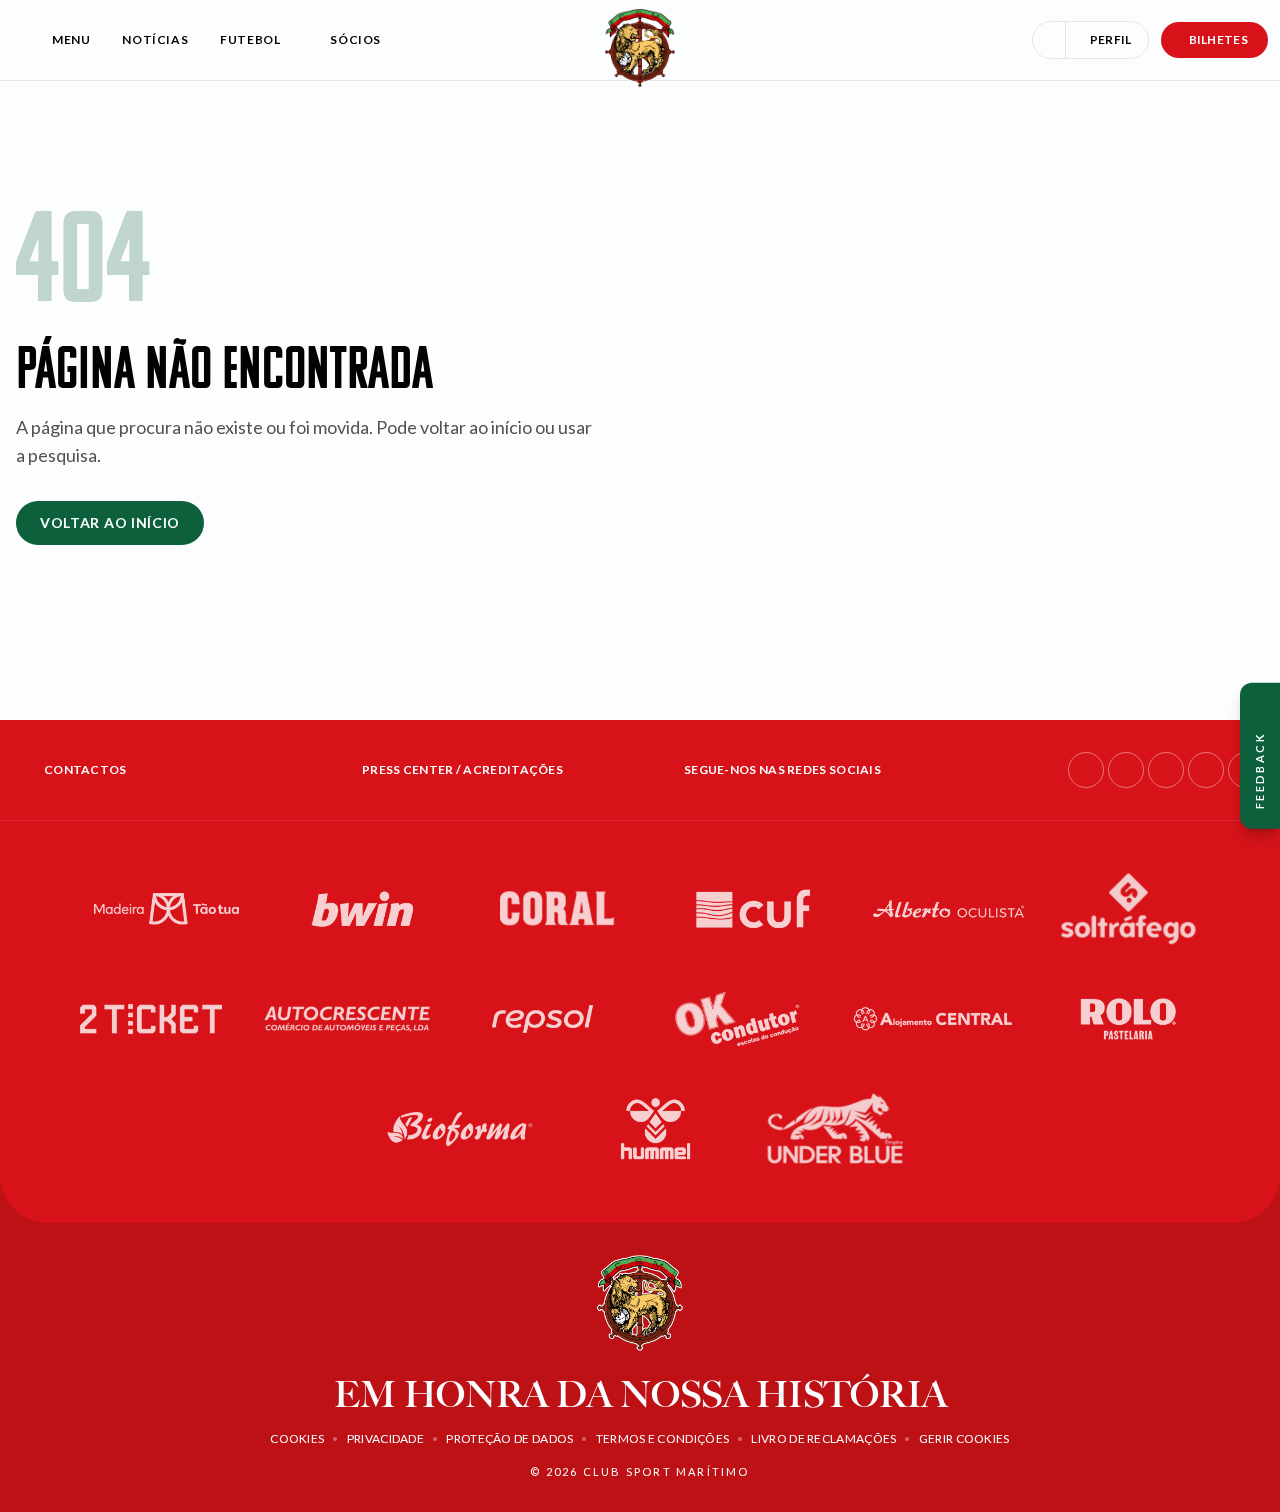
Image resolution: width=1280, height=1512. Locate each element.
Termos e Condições (662, 1438)
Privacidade (385, 1438)
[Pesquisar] (1049, 40)
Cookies (297, 1438)
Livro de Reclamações (823, 1438)
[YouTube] (1206, 770)
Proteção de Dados (509, 1438)
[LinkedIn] (1166, 770)
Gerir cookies (964, 1438)
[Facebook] (1086, 770)
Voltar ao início (110, 522)
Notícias (155, 39)
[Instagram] (1126, 770)
